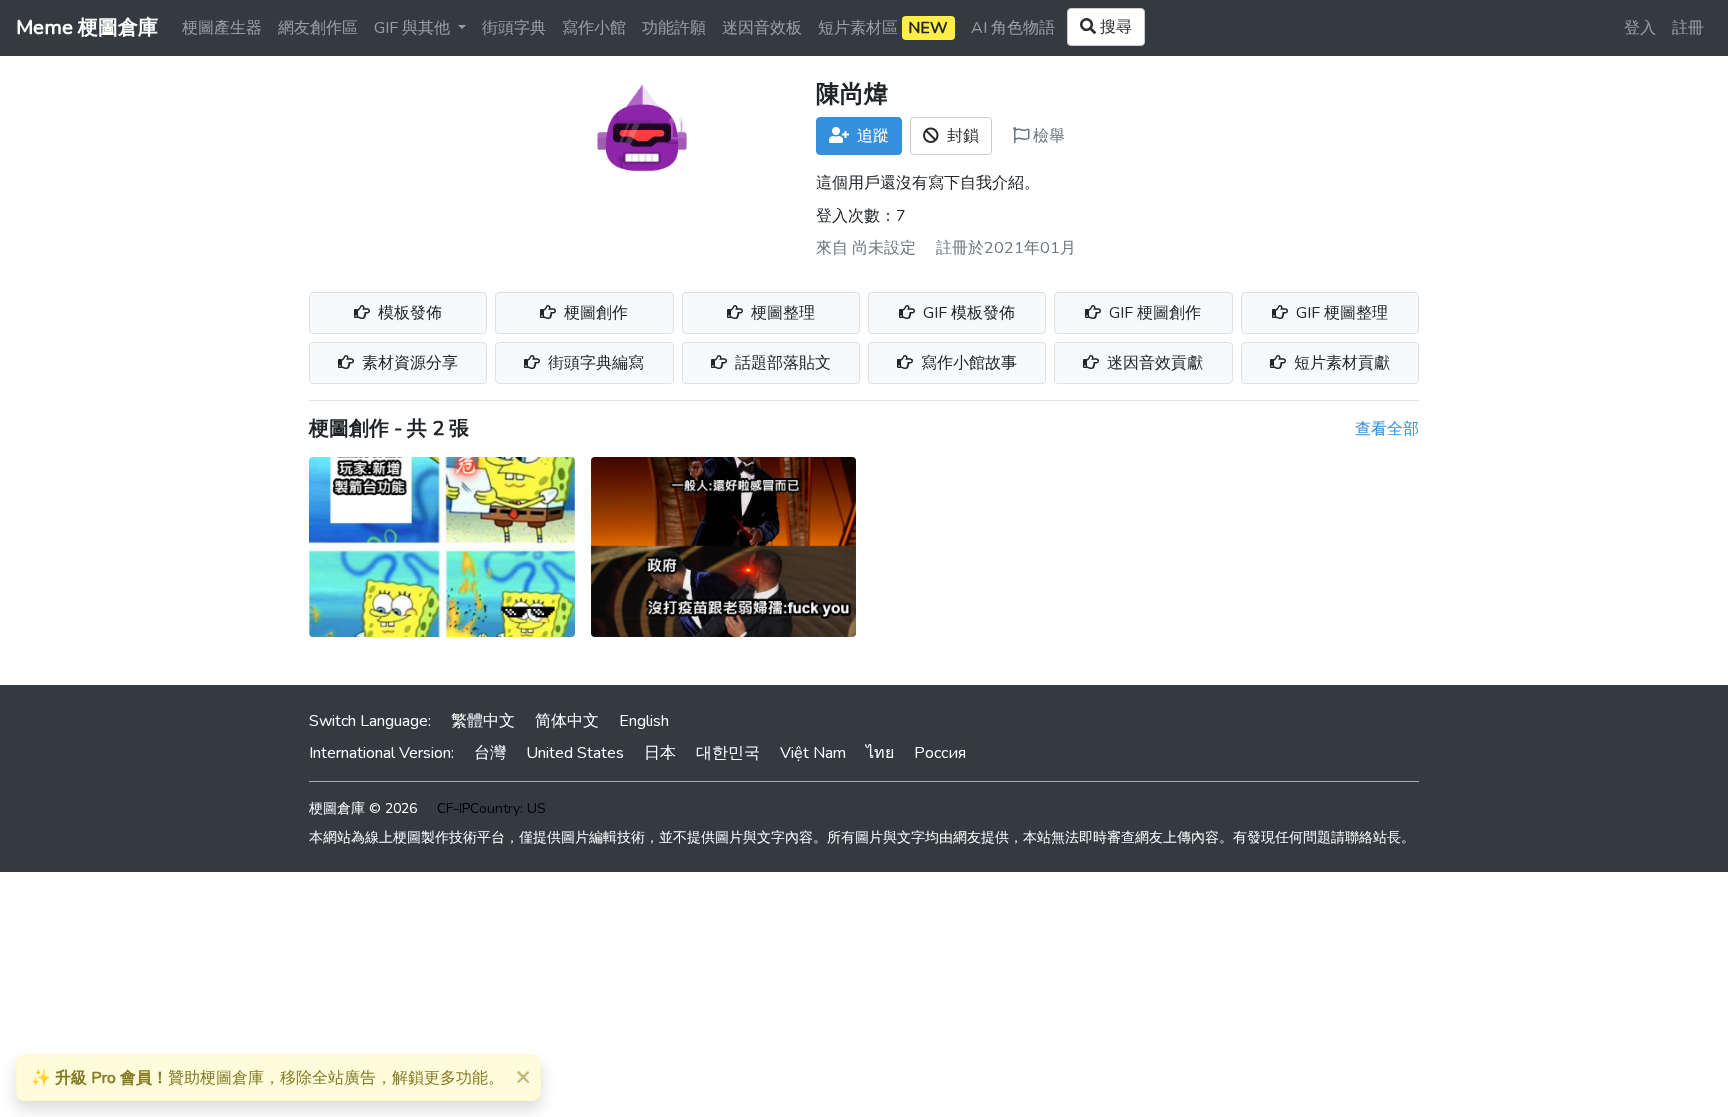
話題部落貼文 (781, 363)
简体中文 (567, 721)
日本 (660, 753)
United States (575, 753)
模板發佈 (408, 313)
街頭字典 (514, 28)
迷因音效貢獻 (1153, 363)
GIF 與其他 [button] (414, 28)
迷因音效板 (762, 28)
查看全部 (1387, 429)
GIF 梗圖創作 (1153, 313)
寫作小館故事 (967, 363)
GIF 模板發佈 (967, 313)
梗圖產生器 (222, 28)
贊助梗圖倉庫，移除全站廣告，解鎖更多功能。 (267, 1078)
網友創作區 (318, 28)
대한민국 (728, 753)
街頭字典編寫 (594, 363)
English (644, 721)
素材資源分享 (408, 363)
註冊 (1688, 28)
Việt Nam (813, 753)
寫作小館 (594, 28)
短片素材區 (883, 28)
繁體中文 (483, 721)
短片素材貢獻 (1340, 363)
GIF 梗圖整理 (1340, 313)
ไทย (880, 753)
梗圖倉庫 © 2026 (363, 808)
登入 (1640, 28)
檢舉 (1047, 136)
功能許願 (674, 28)
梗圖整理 (781, 313)
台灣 (490, 753)
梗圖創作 (594, 313)
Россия (940, 753)
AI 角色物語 (1013, 28)
